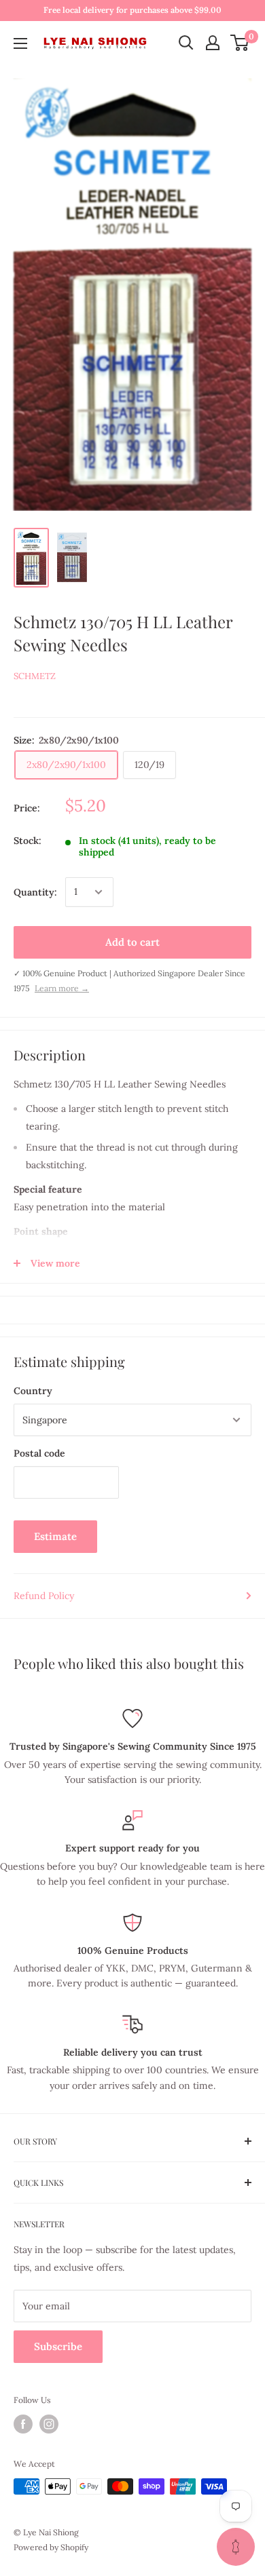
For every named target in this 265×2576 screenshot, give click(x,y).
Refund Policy (44, 1596)
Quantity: (35, 892)
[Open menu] (20, 43)
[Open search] (186, 43)
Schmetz (35, 676)
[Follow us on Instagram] (49, 2424)
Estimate (55, 1536)
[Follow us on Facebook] (23, 2424)
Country (33, 1391)
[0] (240, 43)
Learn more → (62, 988)
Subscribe (58, 2346)
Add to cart (132, 942)
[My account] (213, 43)
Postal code (39, 1453)
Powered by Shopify (51, 2547)
